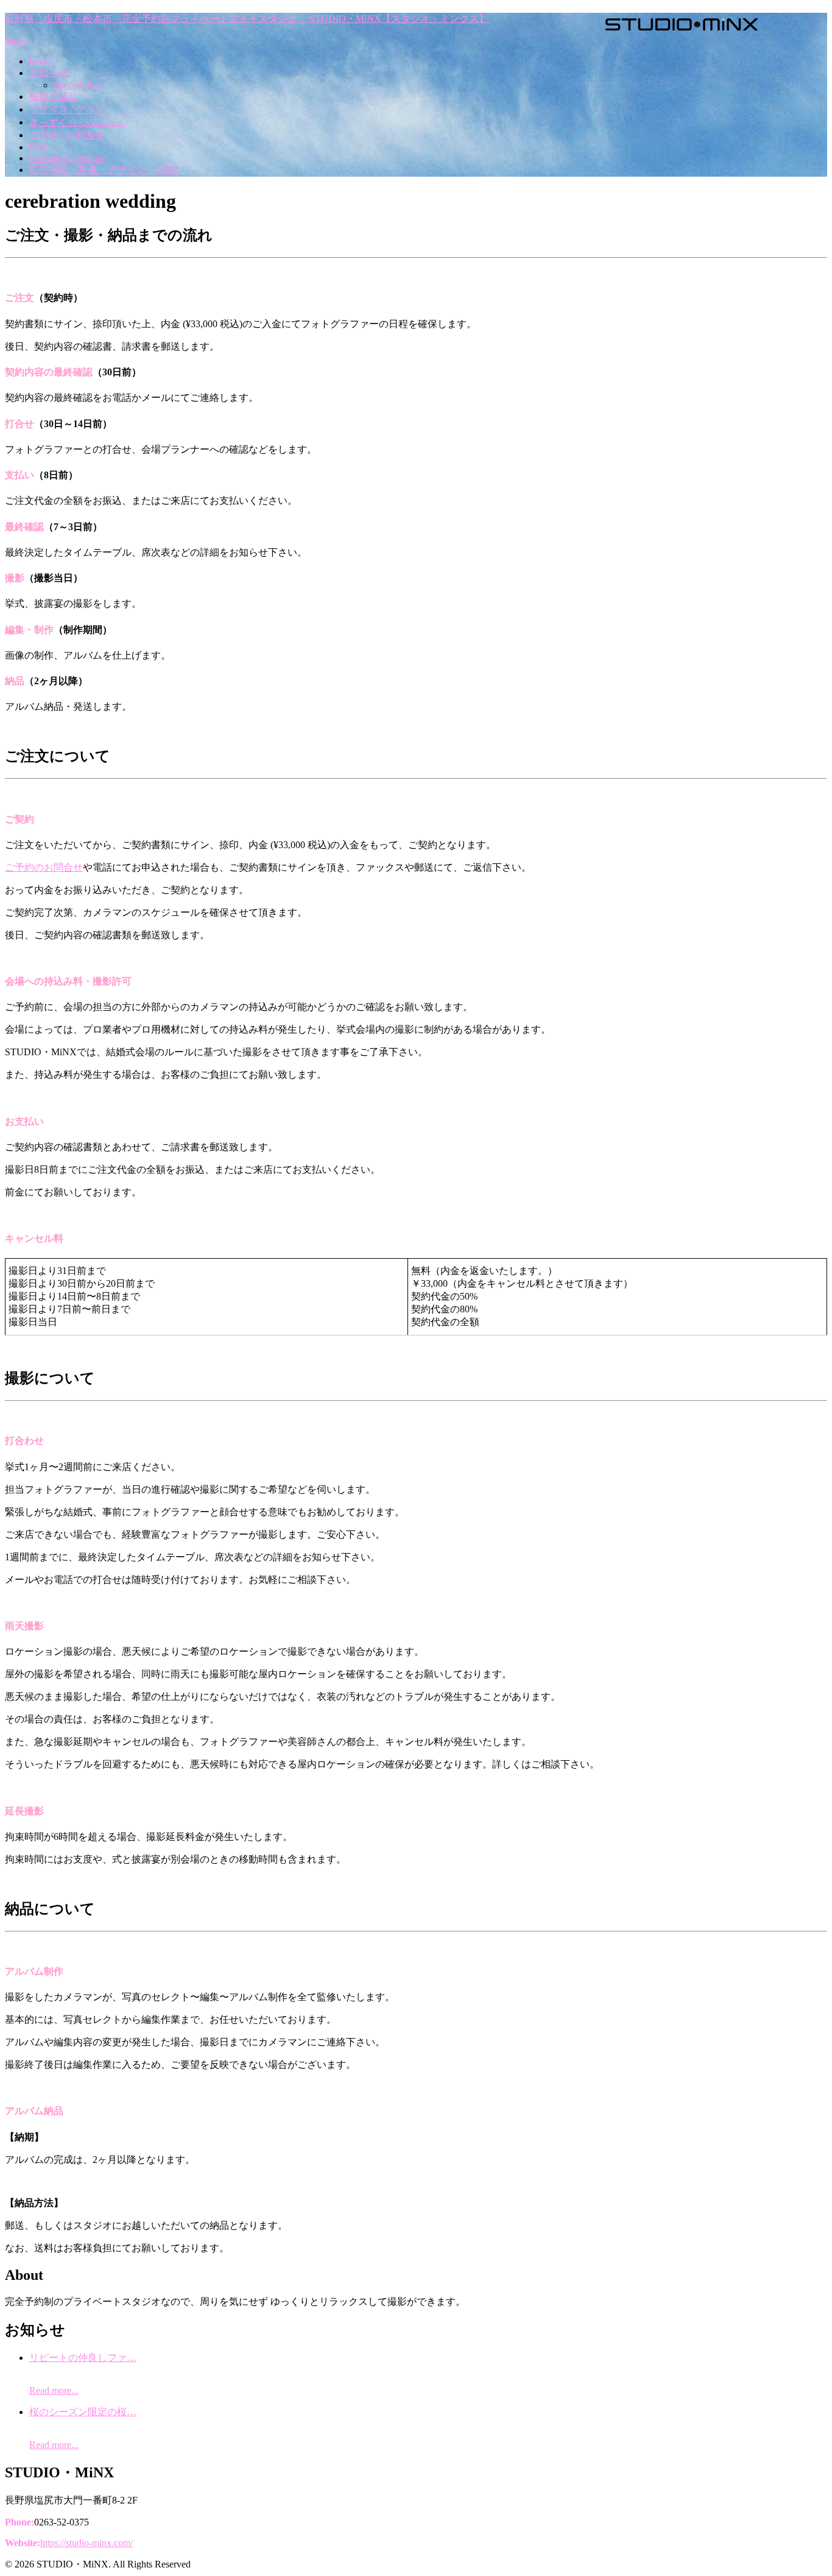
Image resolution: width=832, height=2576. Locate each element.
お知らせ (49, 73)
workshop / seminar (67, 158)
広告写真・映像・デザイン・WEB (104, 170)
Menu (16, 41)
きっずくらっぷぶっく (78, 122)
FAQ (39, 147)
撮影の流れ (54, 97)
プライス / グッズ (67, 109)
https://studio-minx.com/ (86, 2543)
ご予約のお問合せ (44, 867)
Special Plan (77, 85)
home (40, 61)
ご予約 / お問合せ (67, 135)
